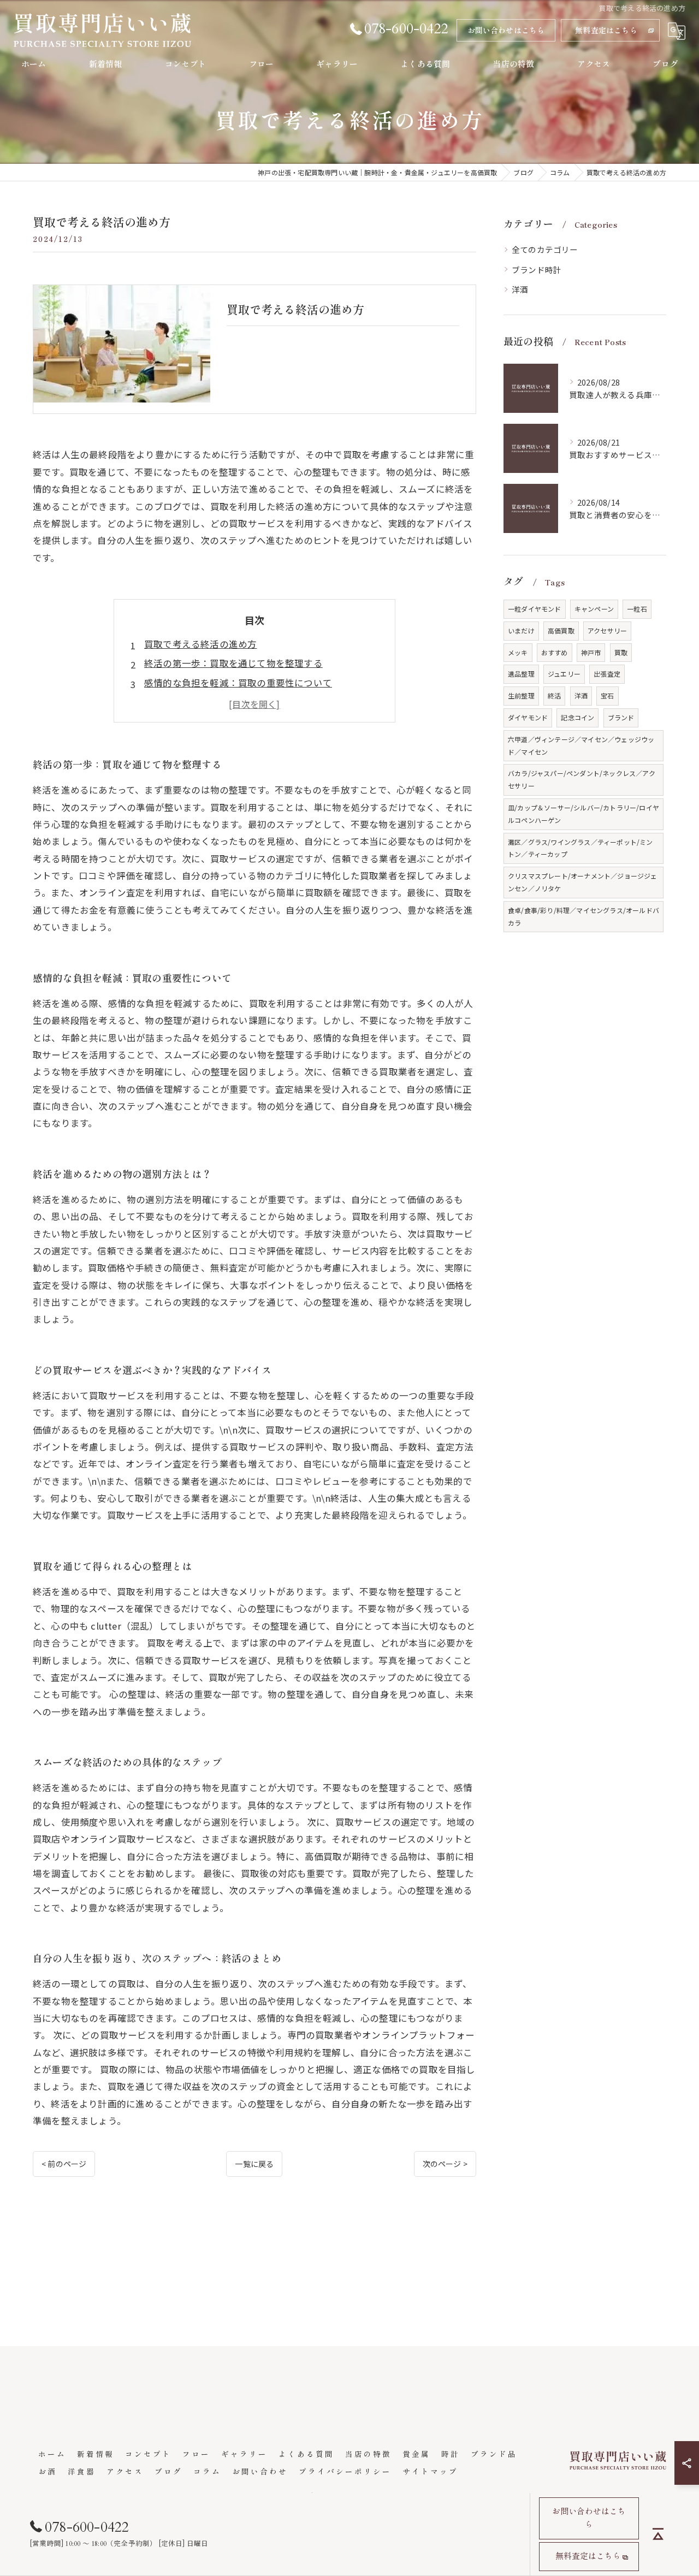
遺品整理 (521, 674)
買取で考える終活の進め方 (200, 644)
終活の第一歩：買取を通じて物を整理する (233, 663)
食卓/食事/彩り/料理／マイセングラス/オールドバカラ (584, 916)
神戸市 (591, 652)
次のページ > (445, 2164)
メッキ (518, 652)
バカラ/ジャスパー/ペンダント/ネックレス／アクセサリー (582, 779)
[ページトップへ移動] (658, 2534)
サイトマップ (430, 2471)
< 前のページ (64, 2164)
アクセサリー (607, 630)
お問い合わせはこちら (506, 30)
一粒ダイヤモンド (535, 609)
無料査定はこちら (606, 30)
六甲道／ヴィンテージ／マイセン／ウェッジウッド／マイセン (581, 745)
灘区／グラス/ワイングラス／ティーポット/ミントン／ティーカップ (580, 848)
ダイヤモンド (528, 717)
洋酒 (520, 289)
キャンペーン (594, 609)
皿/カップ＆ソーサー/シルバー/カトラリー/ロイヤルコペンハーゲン (584, 814)
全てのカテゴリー (545, 249)
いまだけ (521, 630)
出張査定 (607, 674)
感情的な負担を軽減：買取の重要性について (238, 683)
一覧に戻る (254, 2164)
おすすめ (555, 652)
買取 (621, 652)
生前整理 (521, 695)
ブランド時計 (537, 270)
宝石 (607, 695)
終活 (554, 695)
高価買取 (561, 630)
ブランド (621, 717)
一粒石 (637, 609)
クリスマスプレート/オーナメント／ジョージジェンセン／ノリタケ (583, 882)
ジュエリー (564, 674)
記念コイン (577, 717)
